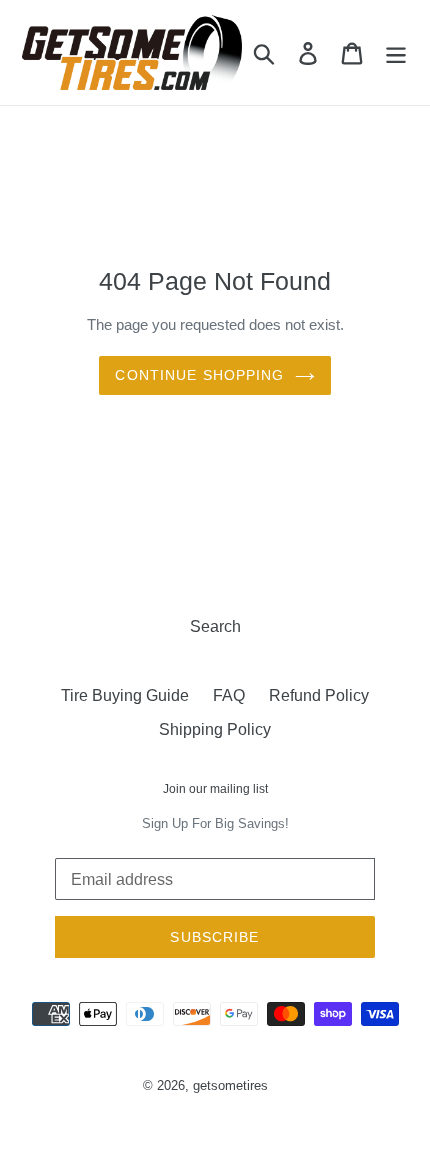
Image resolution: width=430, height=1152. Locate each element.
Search (215, 626)
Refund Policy (319, 695)
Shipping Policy (215, 729)
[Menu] (396, 53)
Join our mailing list (215, 789)
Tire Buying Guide (125, 695)
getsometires (230, 1085)
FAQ (229, 695)
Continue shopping (199, 375)
